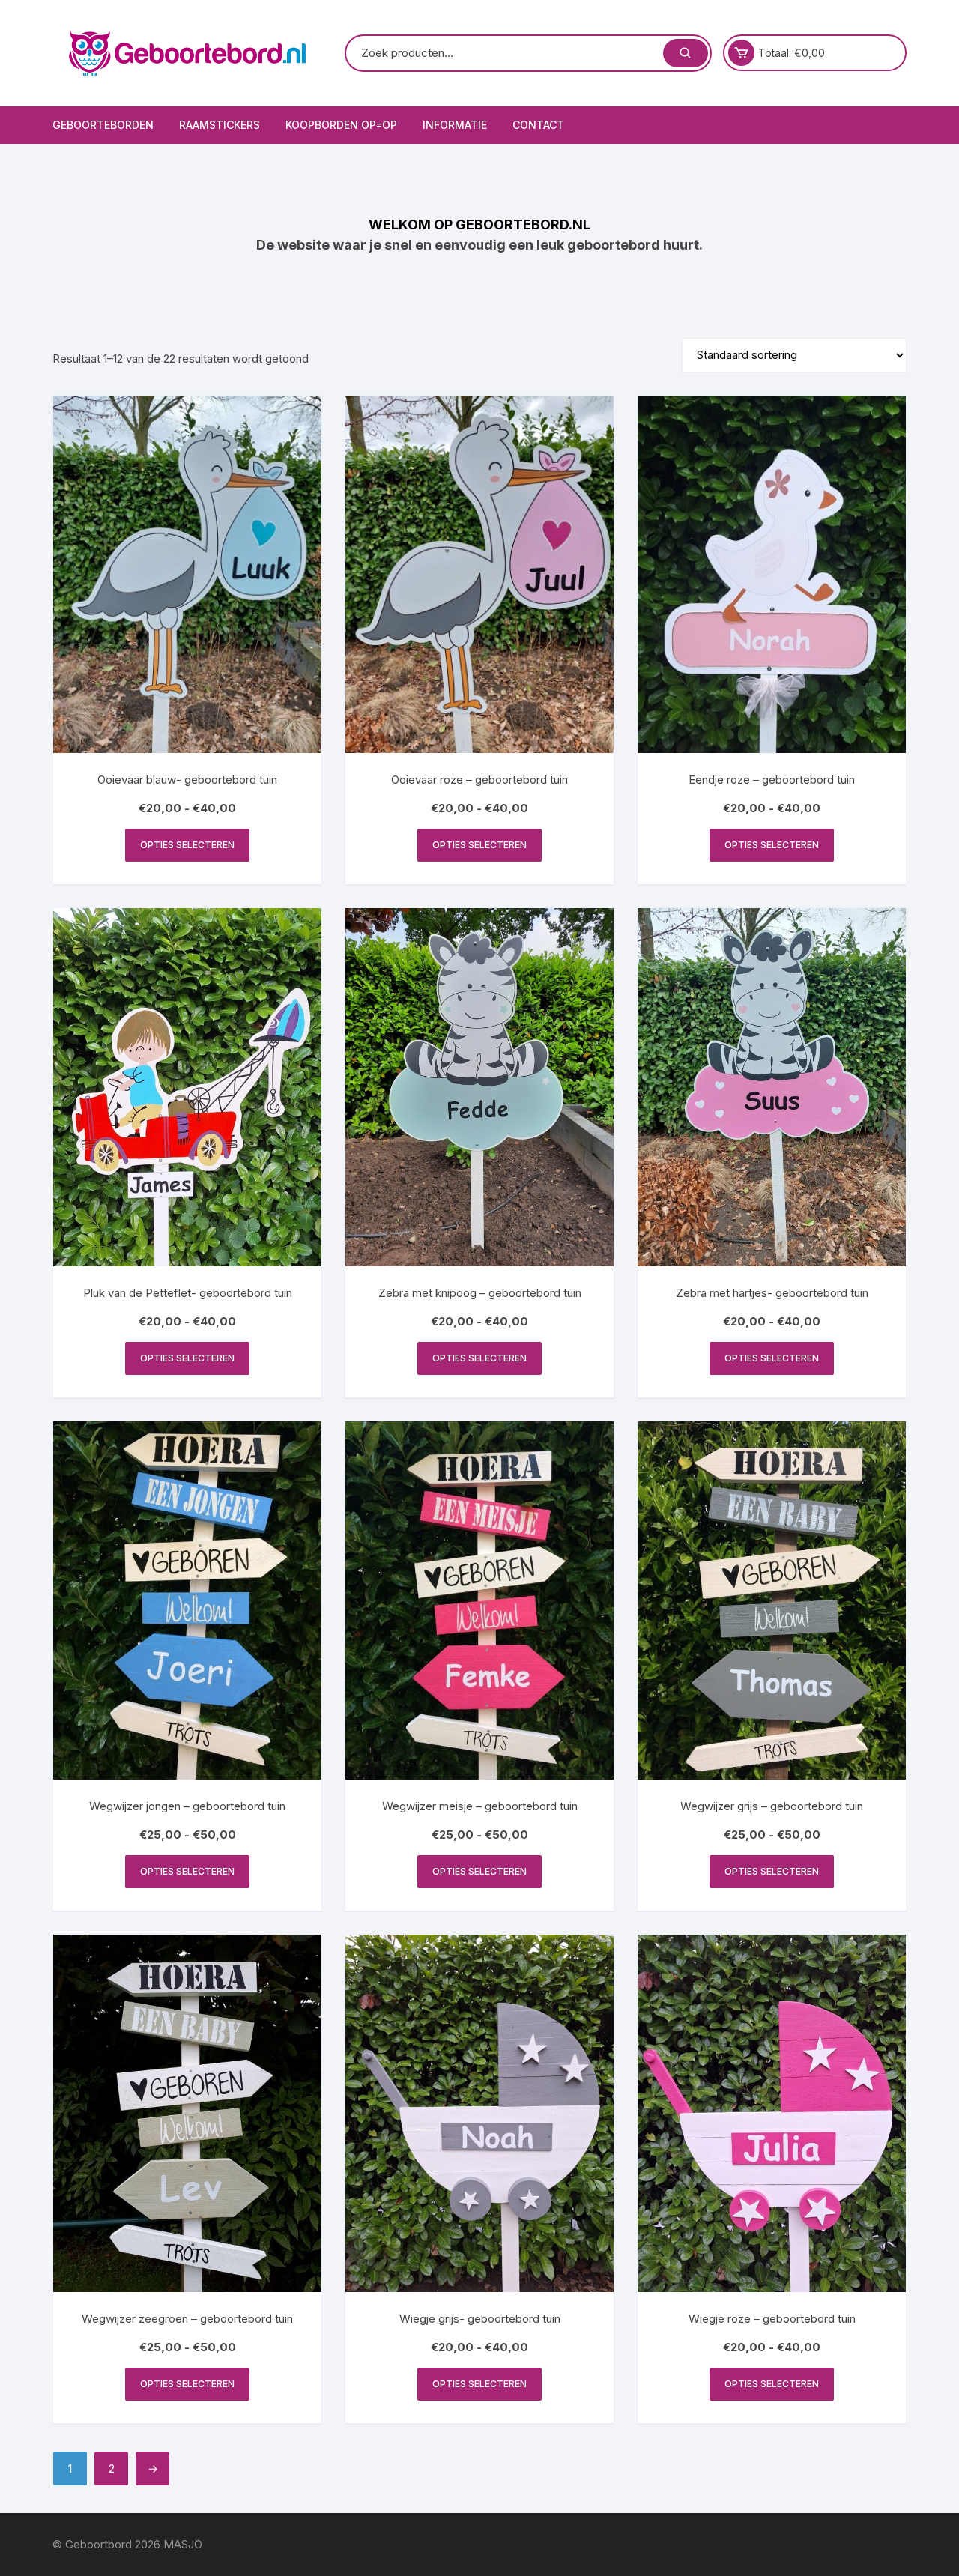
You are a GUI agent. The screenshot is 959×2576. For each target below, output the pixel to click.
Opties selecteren (187, 845)
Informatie (455, 125)
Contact (538, 125)
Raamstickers (220, 125)
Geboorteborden (103, 125)
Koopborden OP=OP (341, 125)
